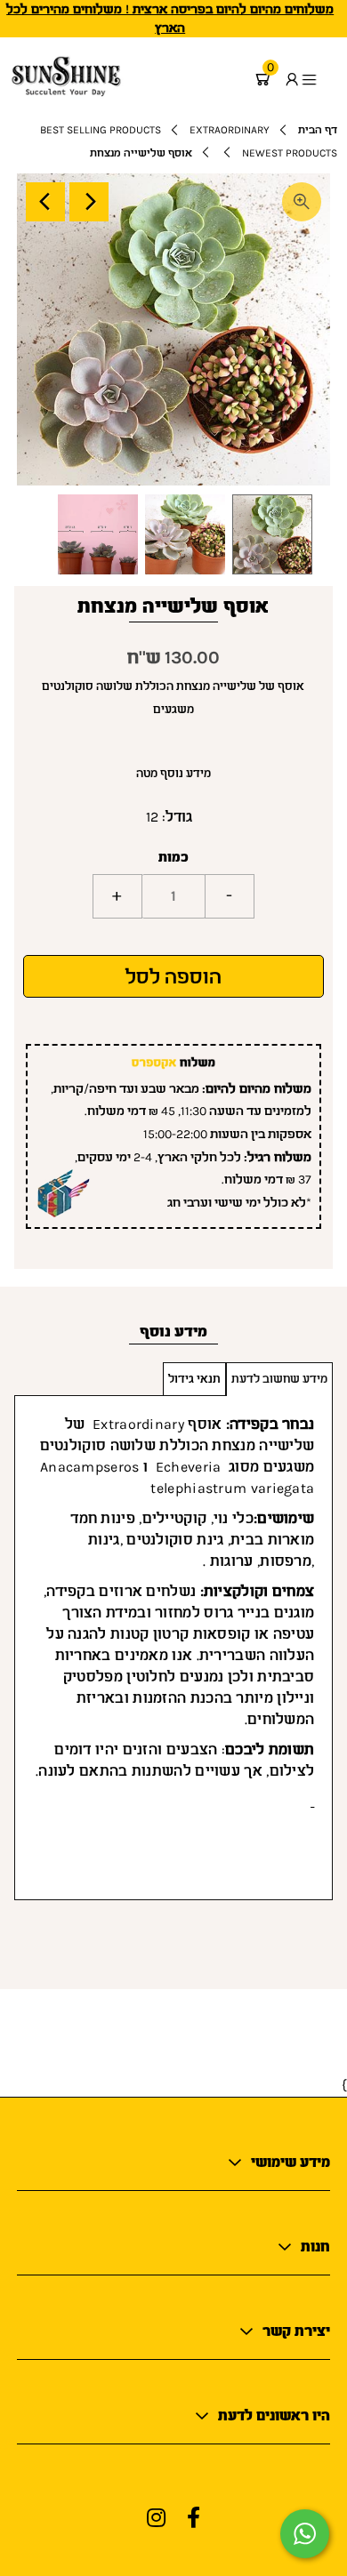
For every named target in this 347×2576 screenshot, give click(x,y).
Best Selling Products (101, 130)
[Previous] (45, 202)
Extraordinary (230, 130)
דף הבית (318, 130)
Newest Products (290, 153)
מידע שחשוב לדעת (279, 1379)
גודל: (177, 817)
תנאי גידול (194, 1379)
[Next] (89, 202)
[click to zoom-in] (302, 202)
